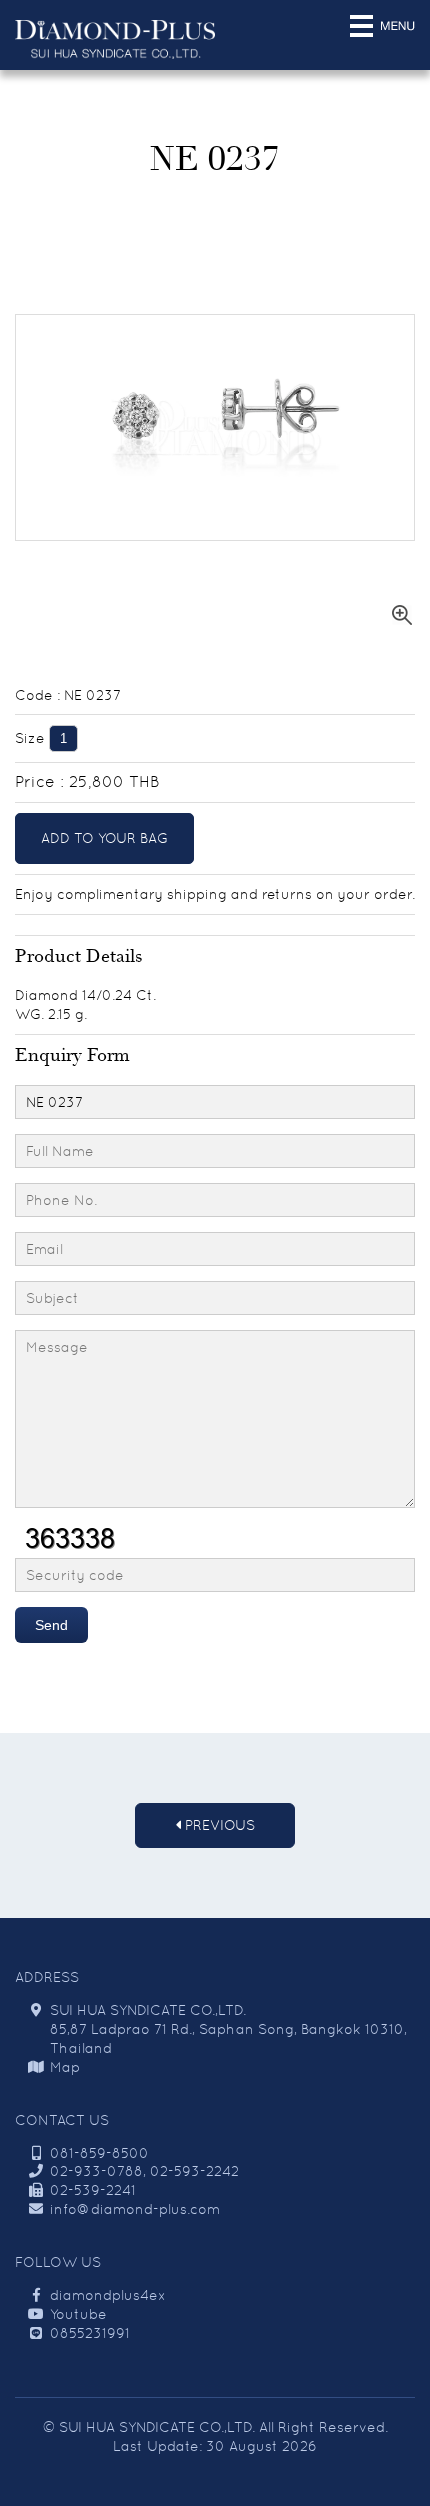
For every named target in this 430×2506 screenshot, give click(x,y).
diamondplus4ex (108, 2295)
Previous (218, 1825)
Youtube (78, 2314)
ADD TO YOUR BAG (104, 838)
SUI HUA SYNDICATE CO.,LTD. (157, 2427)
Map (65, 2067)
